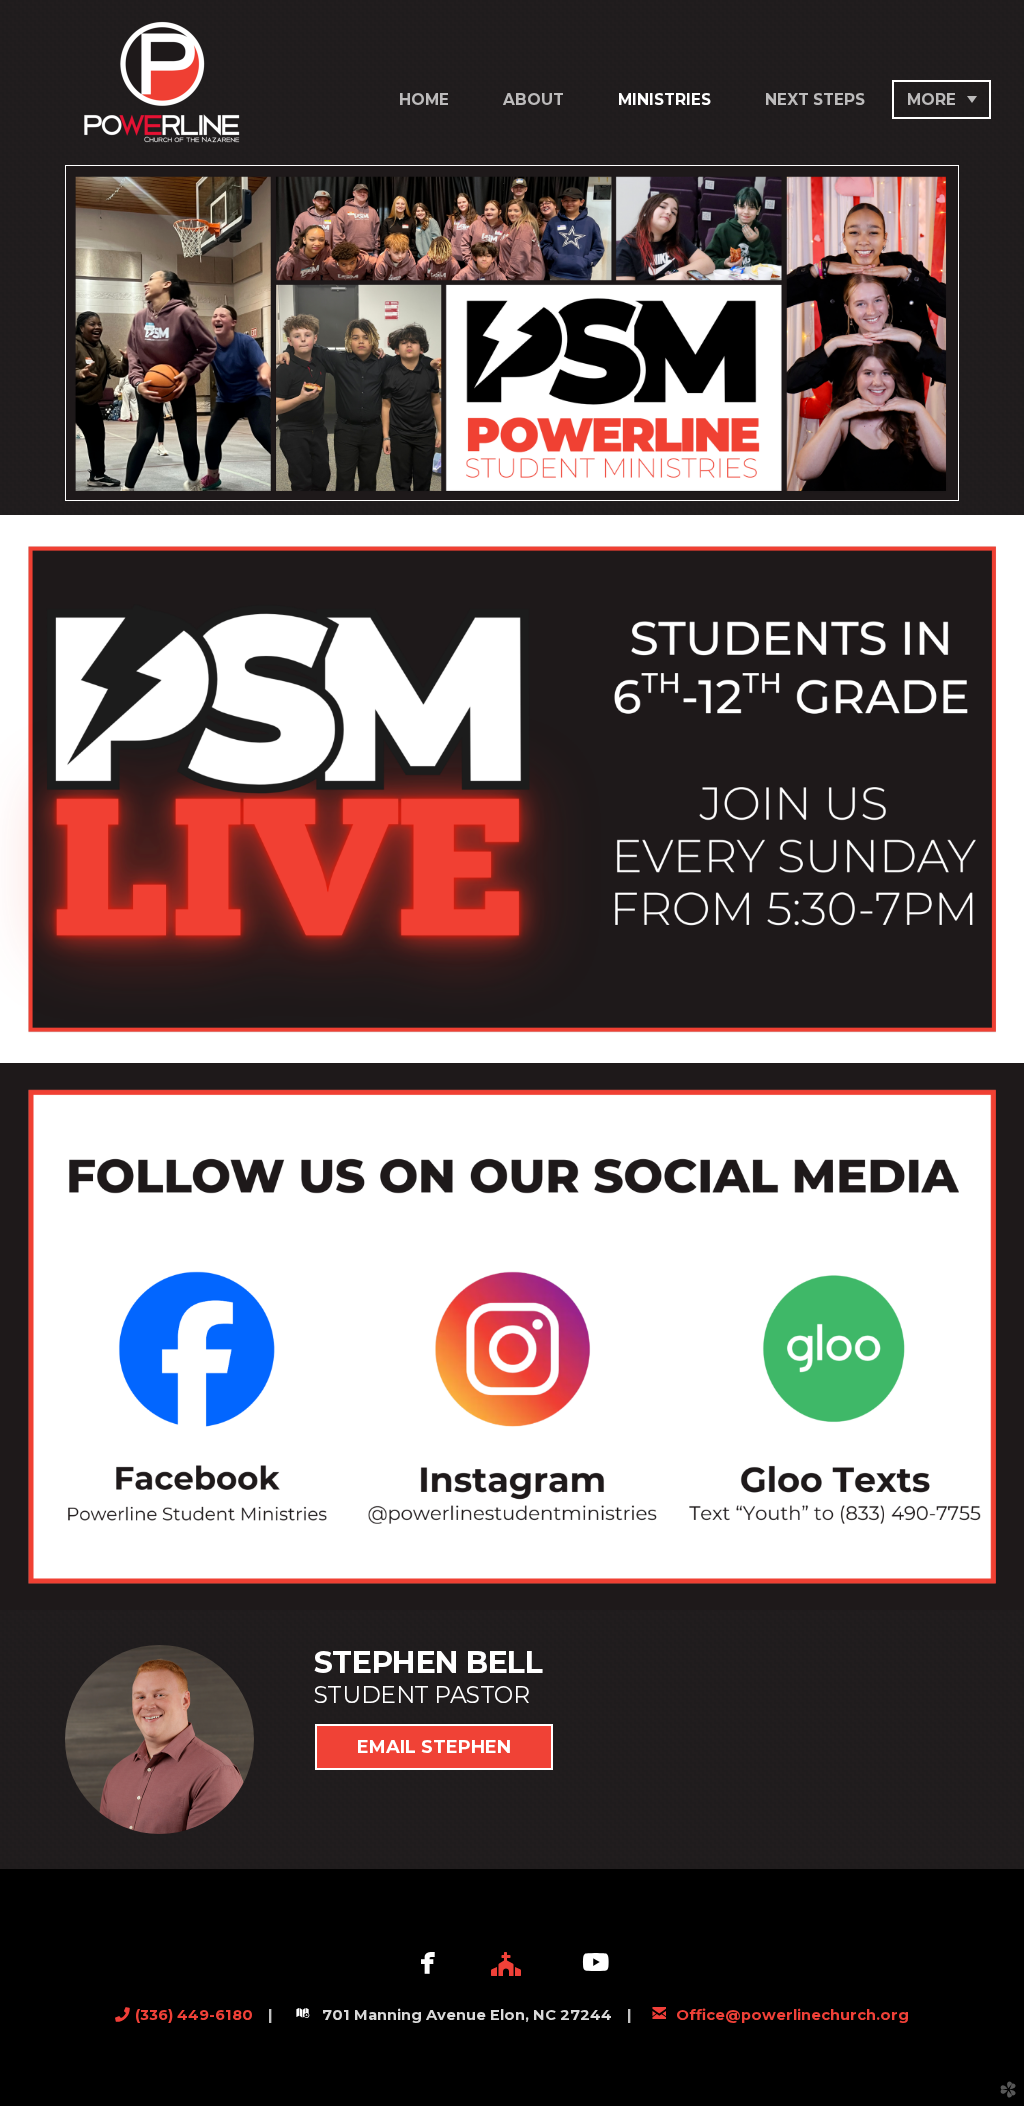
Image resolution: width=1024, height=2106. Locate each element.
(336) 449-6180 (194, 2015)
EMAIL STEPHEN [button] (434, 1747)
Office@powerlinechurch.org (792, 2015)
